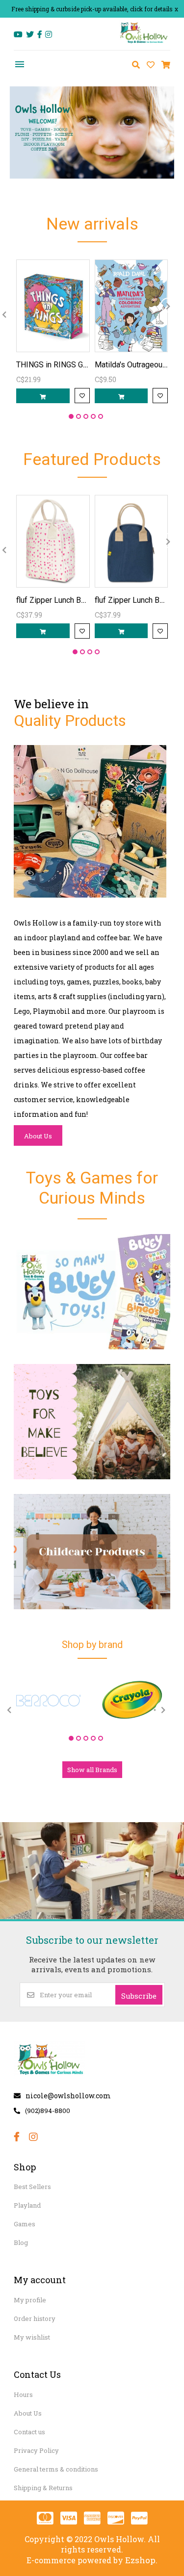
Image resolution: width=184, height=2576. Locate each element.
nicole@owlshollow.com (68, 2096)
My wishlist (32, 2337)
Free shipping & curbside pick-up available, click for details (92, 9)
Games (25, 2224)
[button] (71, 416)
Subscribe (139, 1996)
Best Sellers (32, 2187)
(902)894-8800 (48, 2111)
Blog (21, 2242)
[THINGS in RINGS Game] (53, 306)
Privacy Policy (36, 2450)
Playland (27, 2205)
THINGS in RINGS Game (57, 365)
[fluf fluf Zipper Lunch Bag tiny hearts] (53, 541)
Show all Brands (92, 1770)
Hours (23, 2395)
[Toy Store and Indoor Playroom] (144, 42)
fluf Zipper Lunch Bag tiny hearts (72, 600)
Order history (35, 2318)
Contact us (29, 2432)
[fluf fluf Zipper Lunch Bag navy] (131, 541)
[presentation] (168, 305)
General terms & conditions (56, 2469)
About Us (38, 1136)
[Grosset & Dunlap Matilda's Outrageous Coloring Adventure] (131, 306)
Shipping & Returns (43, 2488)
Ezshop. (141, 2560)
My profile (30, 2300)
